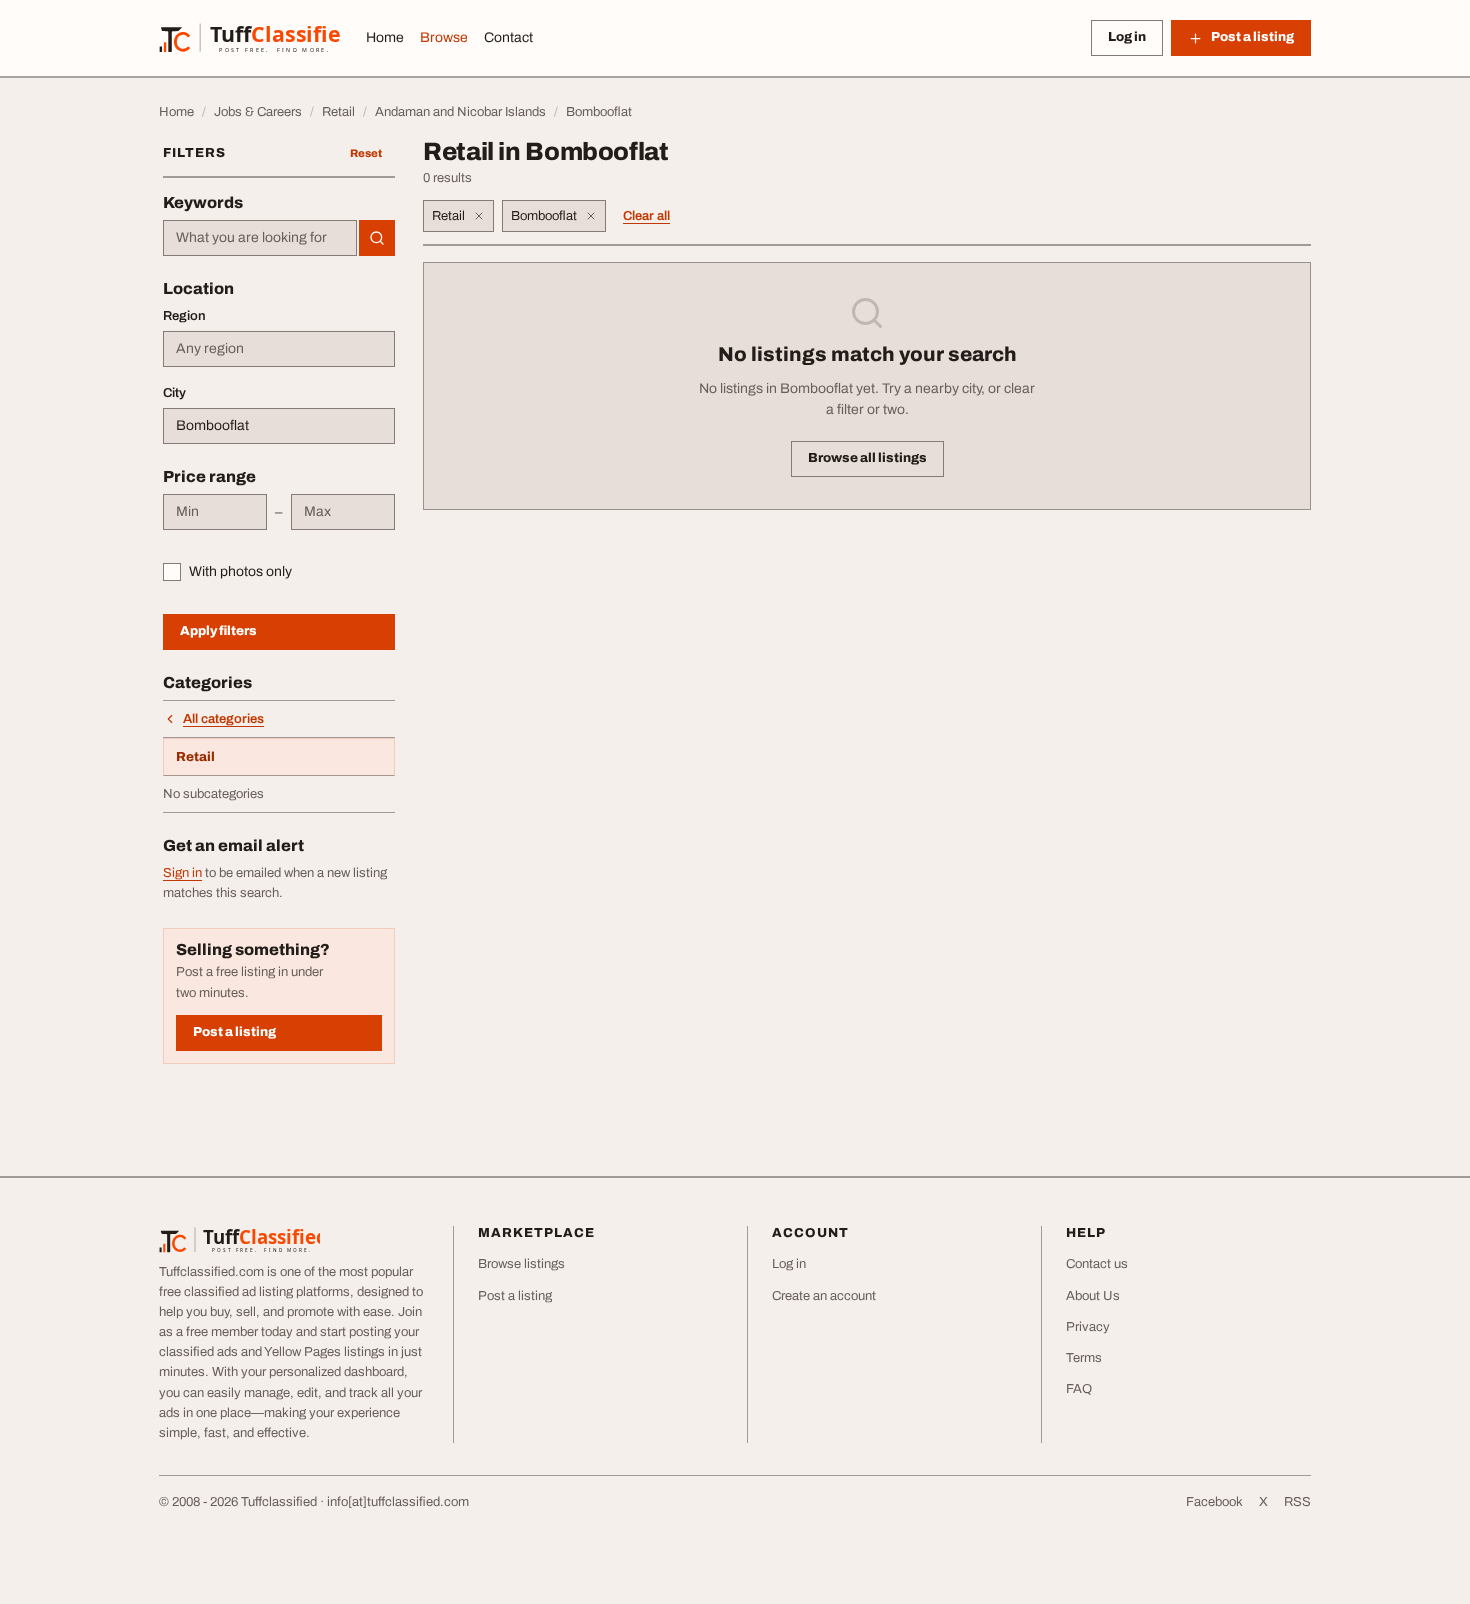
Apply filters (218, 631)
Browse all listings (867, 458)
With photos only (240, 571)
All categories (223, 719)
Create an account (824, 1296)
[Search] (377, 238)
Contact (508, 37)
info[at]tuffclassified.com (398, 1502)
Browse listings (521, 1264)
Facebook (1214, 1502)
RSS (1297, 1502)
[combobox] (260, 238)
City (174, 393)
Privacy (1088, 1327)
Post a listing (234, 1032)
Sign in (182, 873)
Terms (1084, 1358)
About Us (1093, 1296)
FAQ (1079, 1389)
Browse (444, 37)
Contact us (1097, 1264)
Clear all (646, 216)
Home (385, 37)
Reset (366, 153)
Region (184, 316)
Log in (1127, 37)
